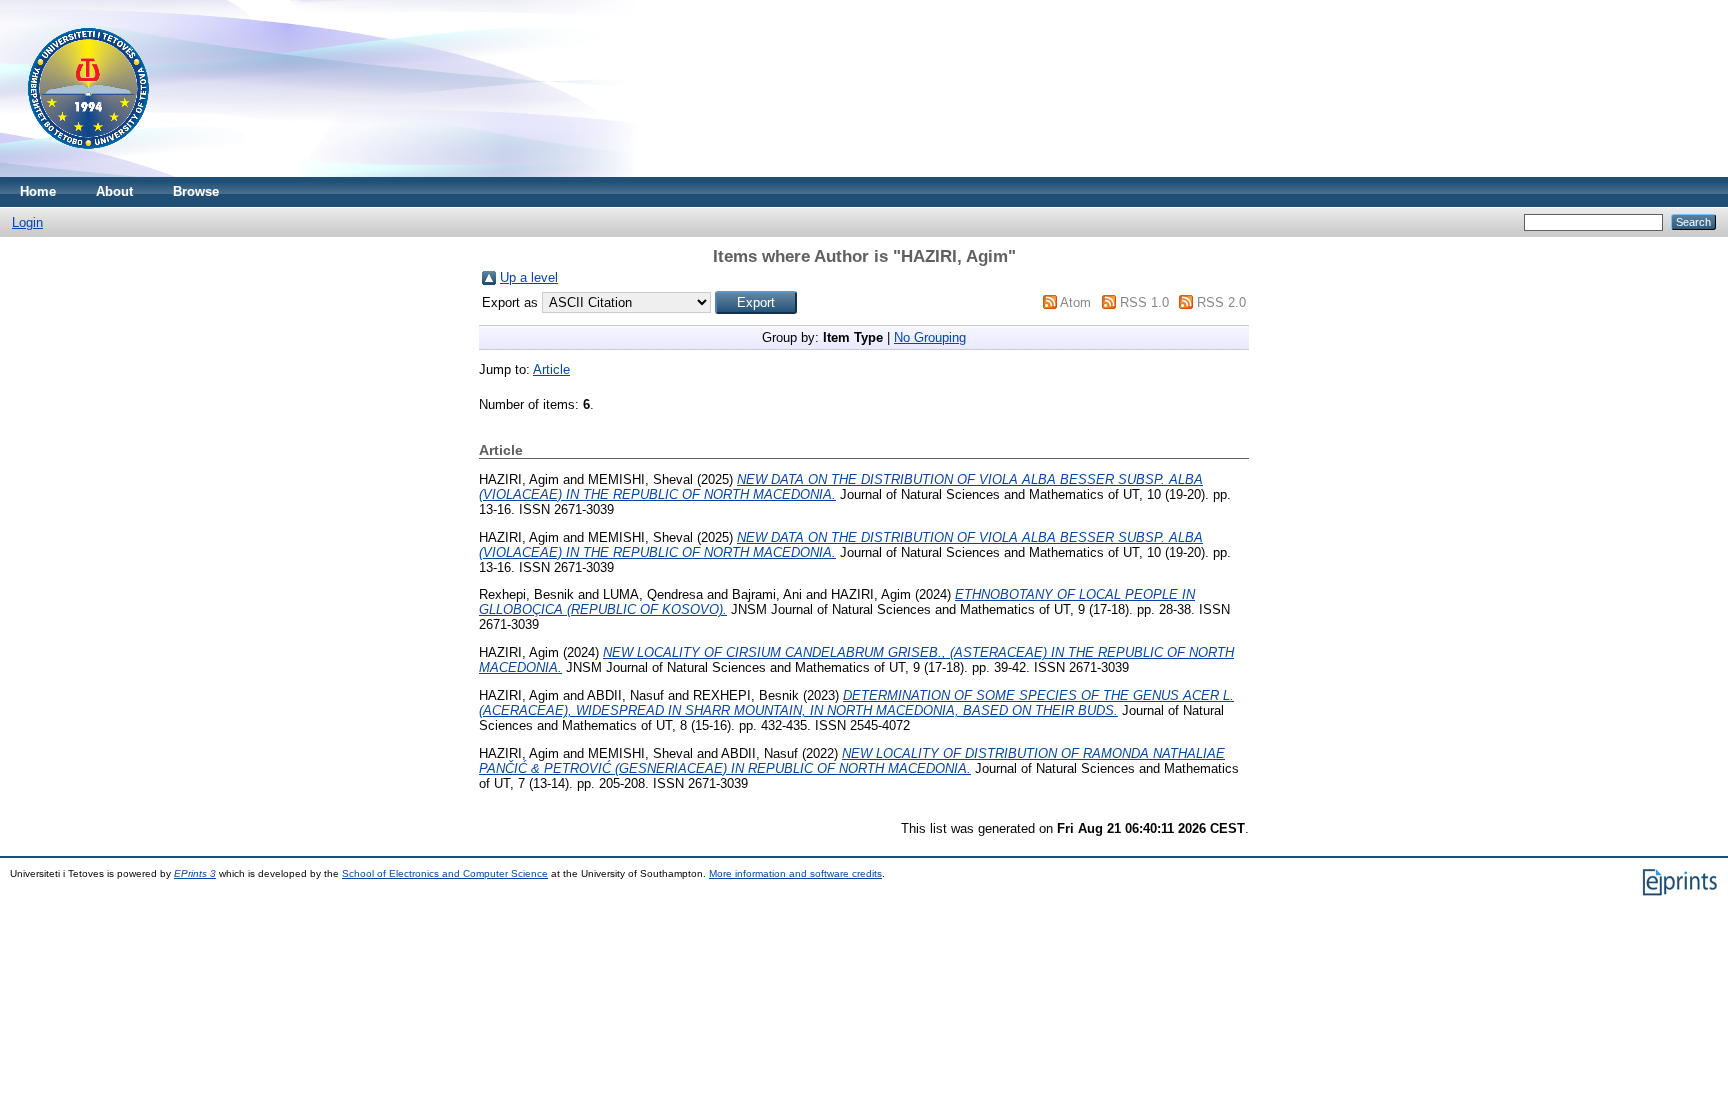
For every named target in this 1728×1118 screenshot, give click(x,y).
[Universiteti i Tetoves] (88, 172)
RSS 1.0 (1144, 302)
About (114, 191)
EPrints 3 (195, 873)
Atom (1075, 302)
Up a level (529, 277)
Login (27, 222)
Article (551, 369)
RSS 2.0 (1221, 302)
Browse (196, 191)
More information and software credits (795, 873)
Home (38, 191)
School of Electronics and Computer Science (445, 873)
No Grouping (930, 337)
